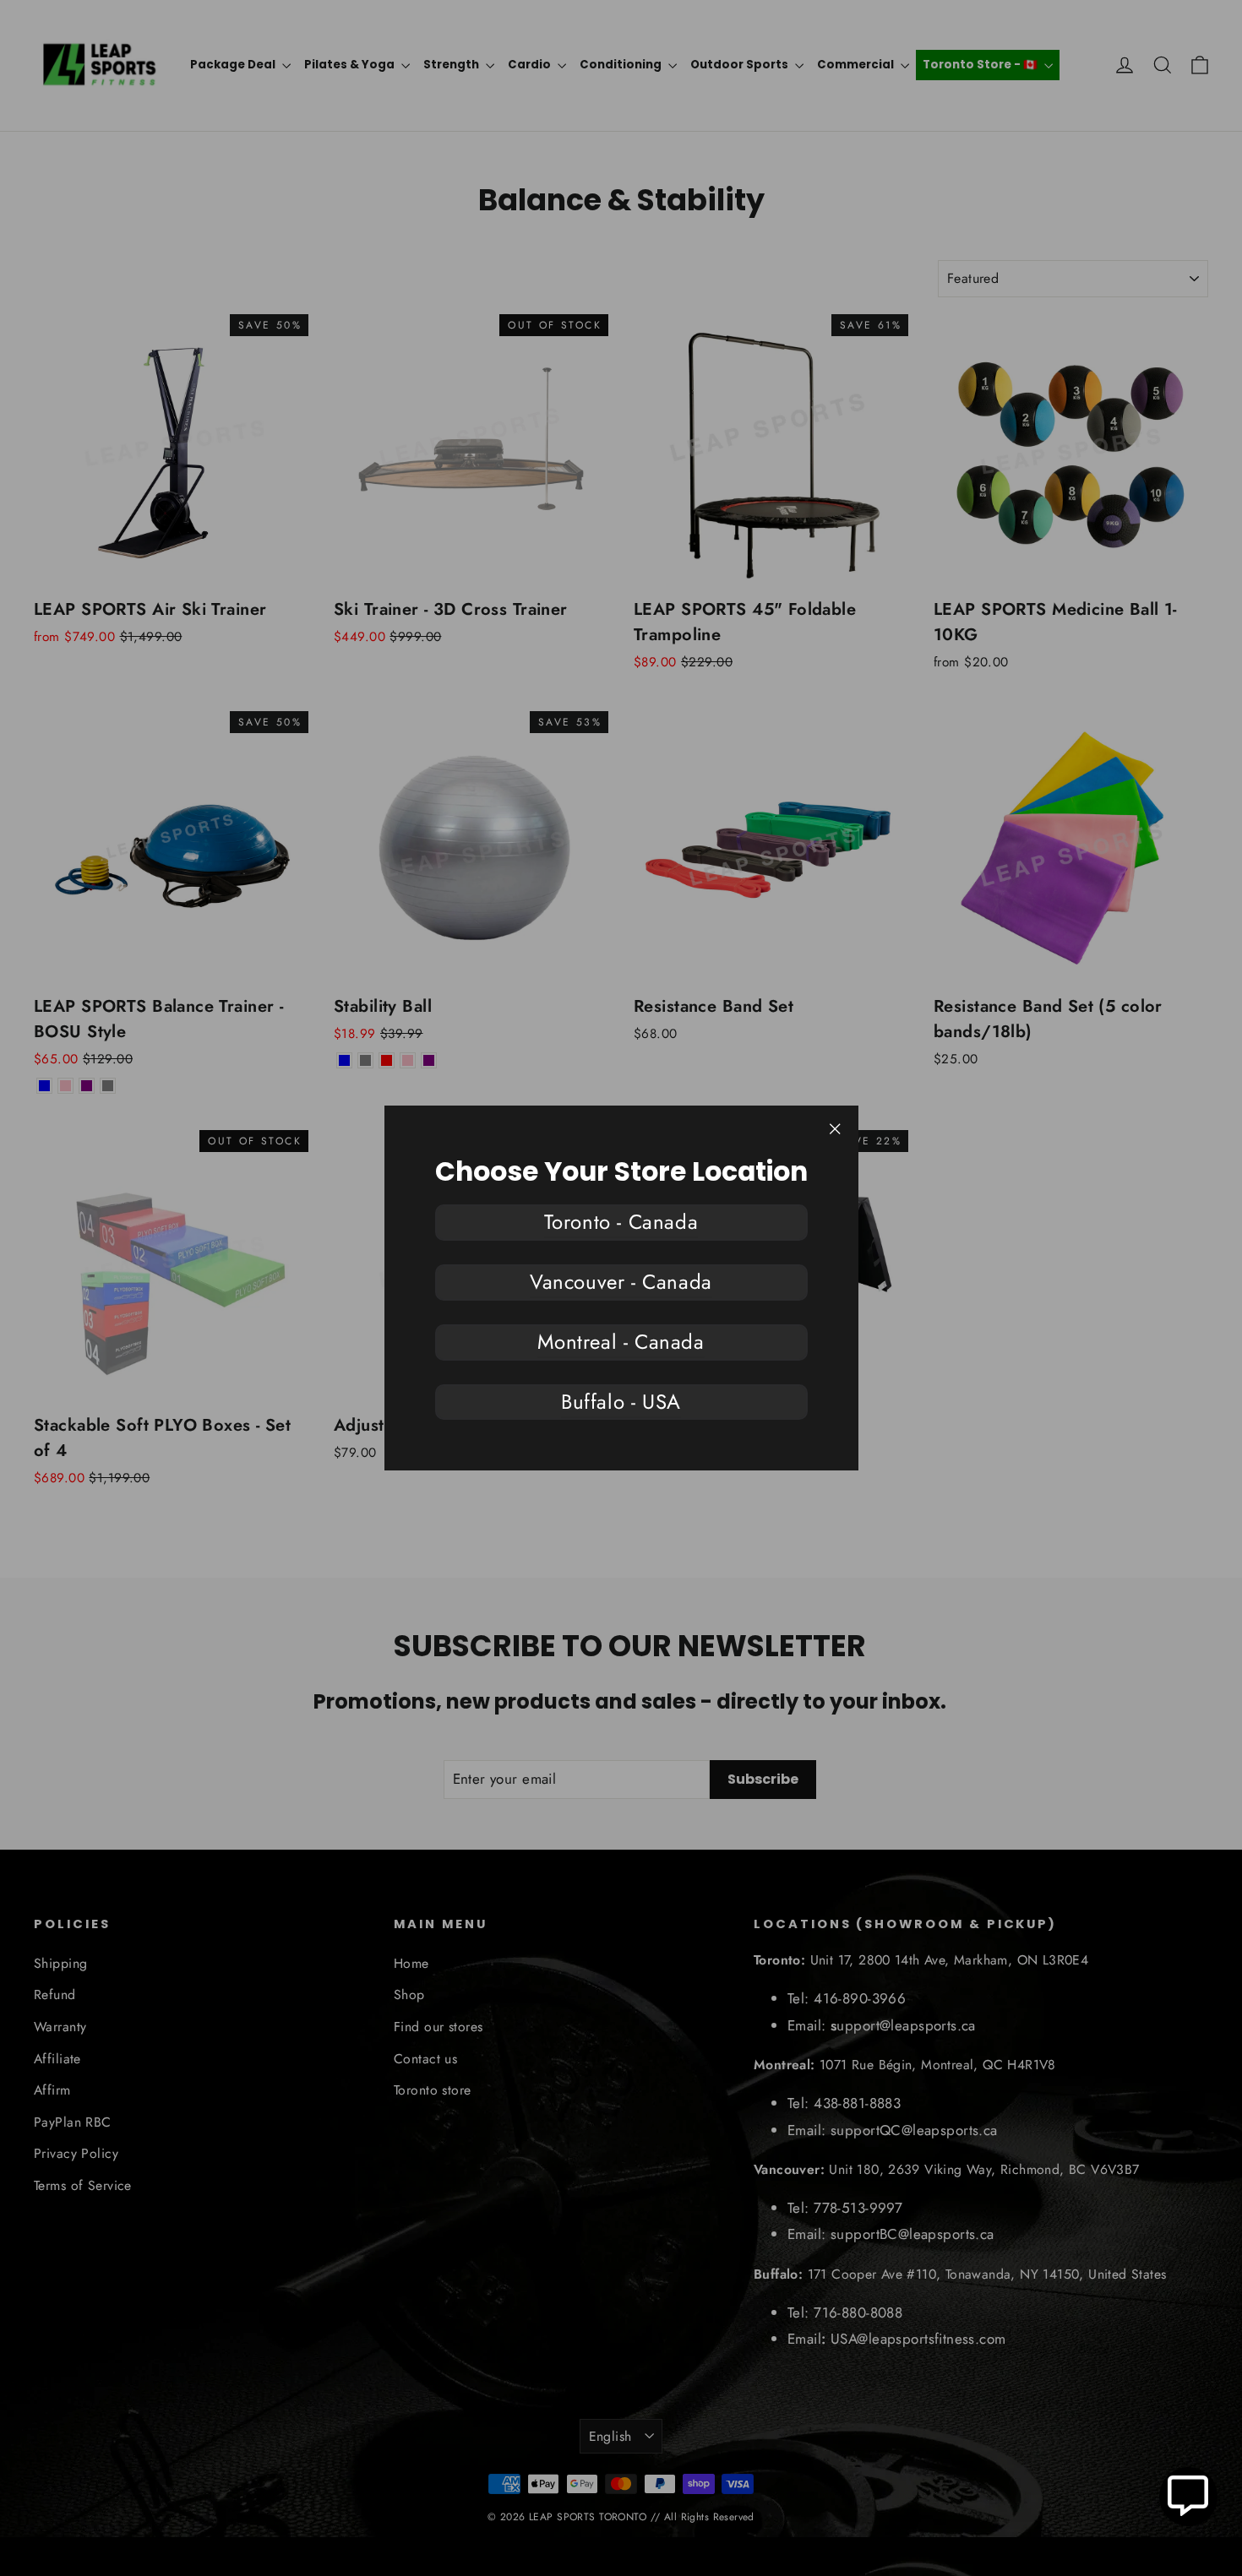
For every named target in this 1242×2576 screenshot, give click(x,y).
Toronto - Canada (621, 1222)
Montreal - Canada (621, 1342)
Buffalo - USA (621, 1402)
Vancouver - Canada (621, 1282)
